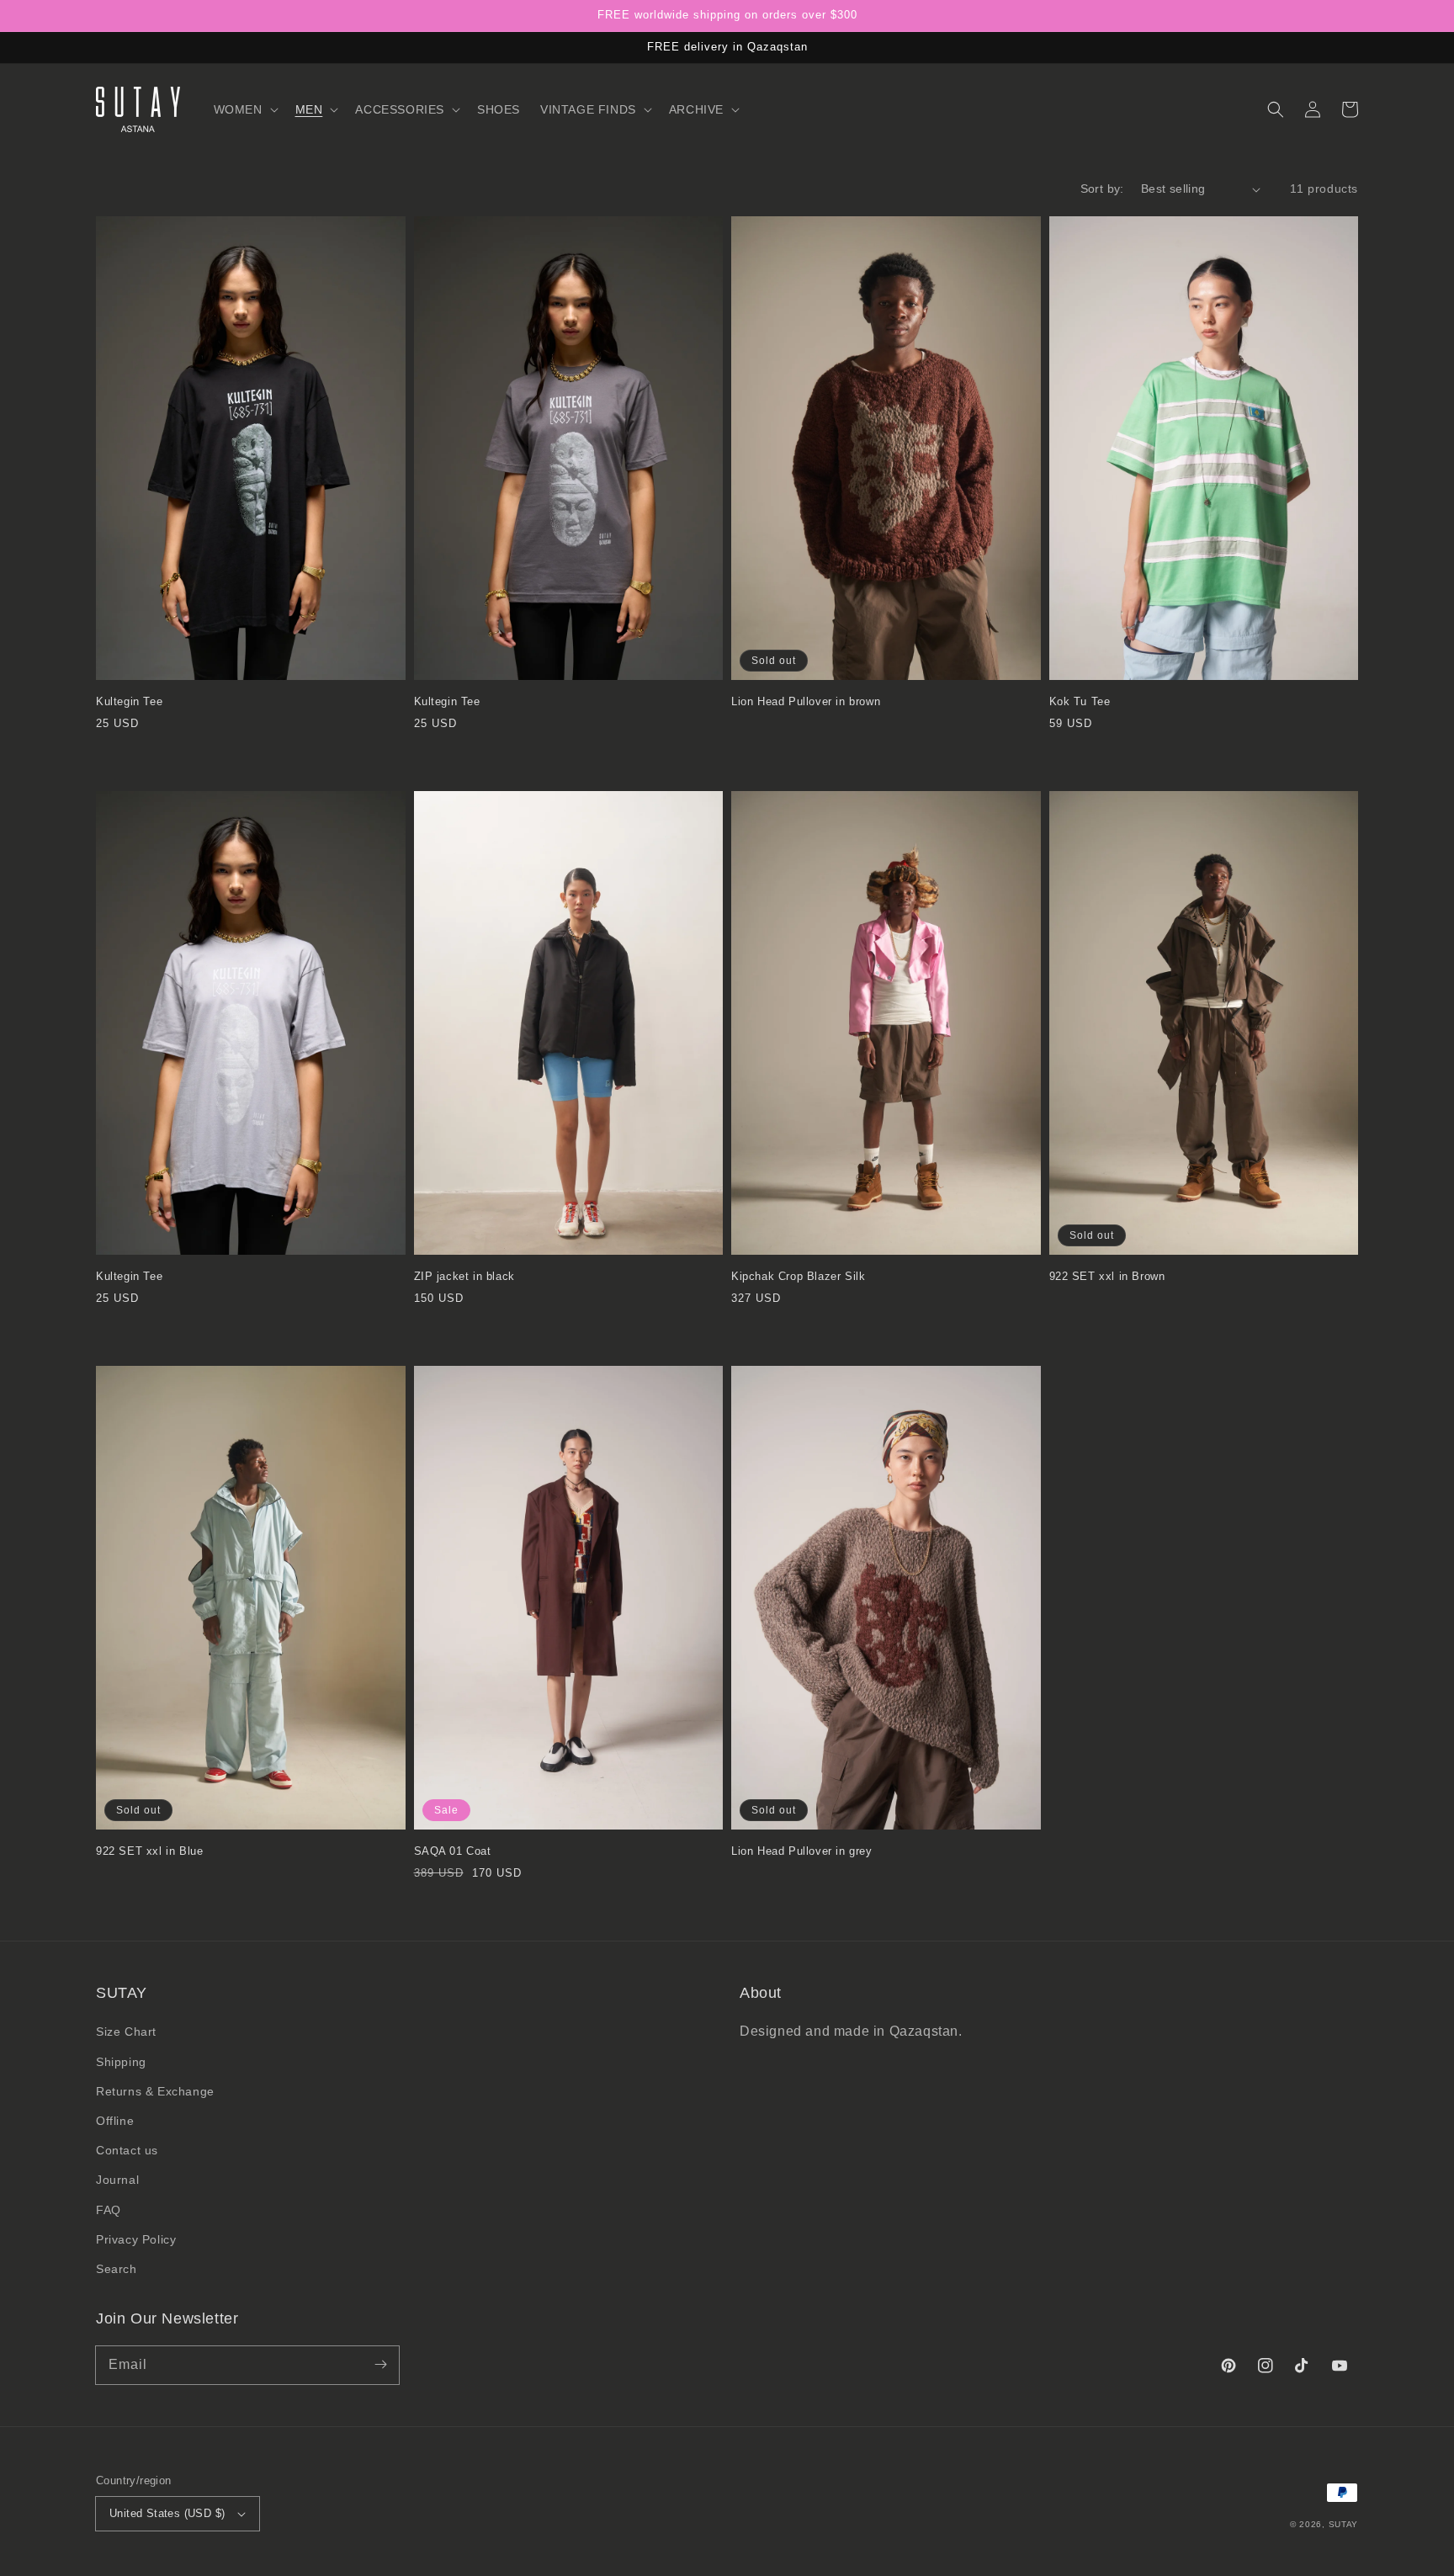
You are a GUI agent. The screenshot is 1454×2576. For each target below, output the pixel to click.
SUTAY (1344, 2524)
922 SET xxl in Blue (149, 1851)
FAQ (109, 2210)
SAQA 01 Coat (453, 1851)
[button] (244, 109)
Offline (115, 2121)
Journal (117, 2180)
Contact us (127, 2150)
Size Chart (126, 2032)
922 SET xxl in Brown (1107, 1276)
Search (117, 2269)
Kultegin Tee (129, 701)
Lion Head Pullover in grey (802, 1851)
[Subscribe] (380, 2365)
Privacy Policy (136, 2239)
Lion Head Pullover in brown (806, 701)
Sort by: (1102, 189)
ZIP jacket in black (464, 1276)
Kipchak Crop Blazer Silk (798, 1276)
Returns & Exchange (155, 2091)
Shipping (121, 2062)
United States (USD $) (167, 2513)
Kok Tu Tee (1080, 701)
